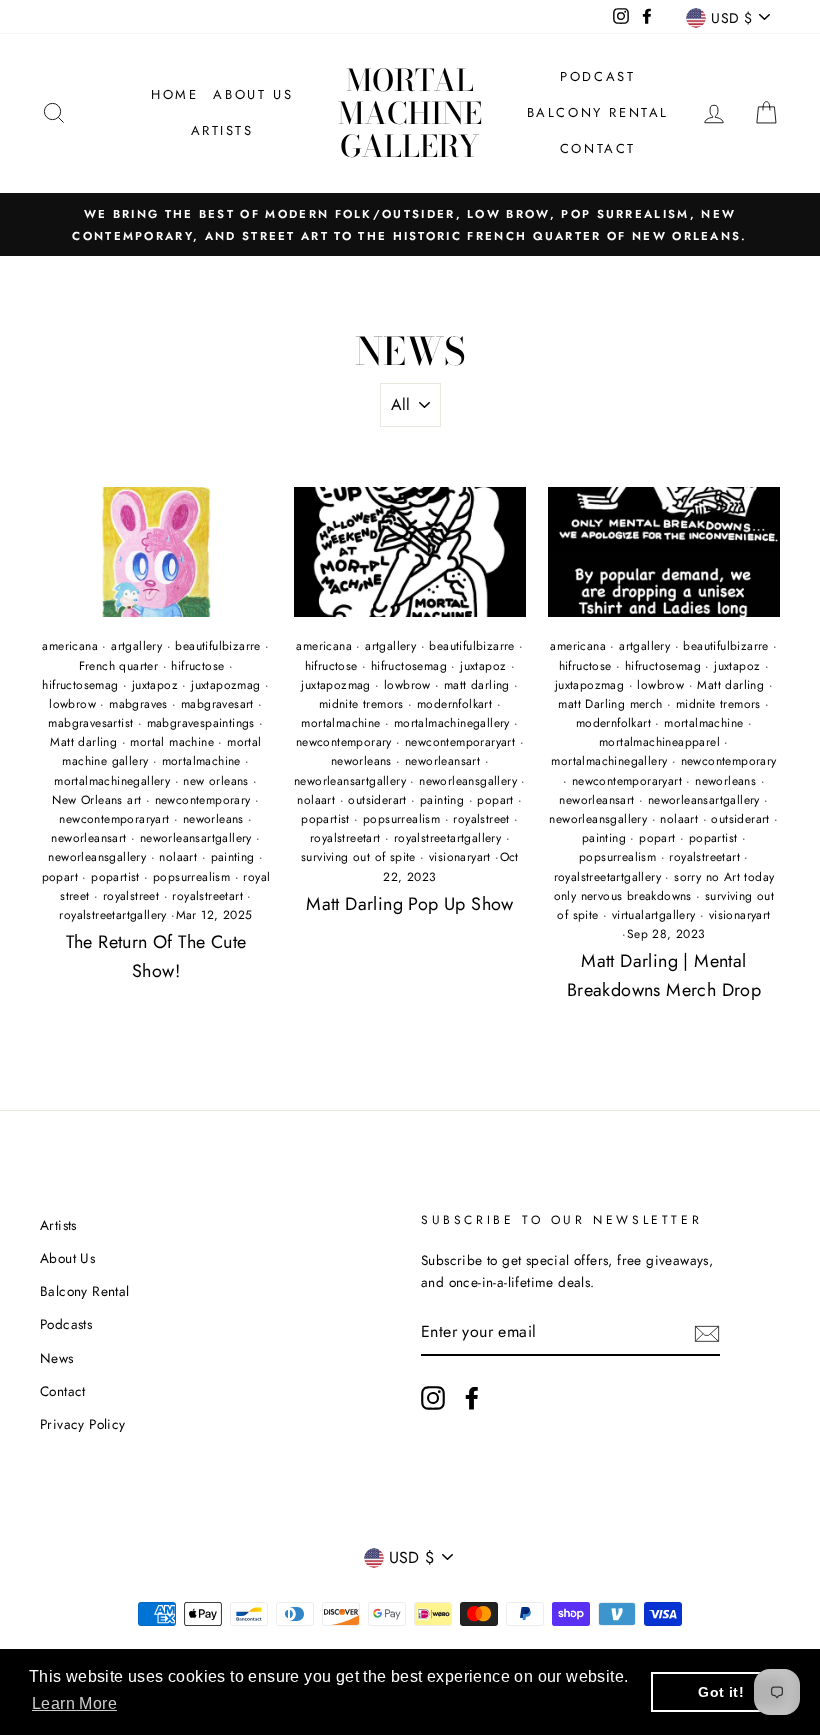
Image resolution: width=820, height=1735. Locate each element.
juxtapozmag (225, 685)
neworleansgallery (97, 857)
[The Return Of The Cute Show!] (156, 552)
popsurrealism (191, 877)
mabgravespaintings (201, 723)
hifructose (197, 666)
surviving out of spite (358, 857)
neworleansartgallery (196, 838)
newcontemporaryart (114, 819)
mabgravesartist (90, 723)
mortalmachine (201, 761)
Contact (598, 148)
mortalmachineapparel (659, 742)
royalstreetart (207, 896)
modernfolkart (454, 704)
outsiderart (377, 800)
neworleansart (88, 838)
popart (60, 877)
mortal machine (172, 742)
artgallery (136, 646)
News (57, 1358)
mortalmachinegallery (112, 781)
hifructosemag (80, 685)
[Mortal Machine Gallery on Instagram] (433, 1398)
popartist (115, 877)
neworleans (213, 819)
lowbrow (72, 704)
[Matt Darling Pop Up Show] (410, 552)
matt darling (477, 685)
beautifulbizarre (217, 646)
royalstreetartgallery (112, 915)
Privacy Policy (83, 1424)
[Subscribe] (707, 1332)
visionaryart (460, 857)
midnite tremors (361, 704)
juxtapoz (155, 685)
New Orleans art (96, 800)
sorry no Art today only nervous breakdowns (664, 886)
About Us (253, 94)
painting (233, 857)
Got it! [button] (721, 1692)
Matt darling (83, 742)
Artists (222, 130)
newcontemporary (203, 800)
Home (174, 94)
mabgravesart (217, 704)
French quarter (119, 666)
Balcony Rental (598, 112)
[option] (410, 225)
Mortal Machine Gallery (410, 113)
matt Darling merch (610, 704)
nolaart (178, 857)
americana (70, 646)
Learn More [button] (74, 1703)
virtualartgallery (654, 915)
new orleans (215, 781)
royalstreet (131, 896)
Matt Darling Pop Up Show (410, 904)
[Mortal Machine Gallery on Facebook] (472, 1398)
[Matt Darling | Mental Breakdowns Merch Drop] (664, 552)
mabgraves (138, 704)
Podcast (597, 76)
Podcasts (66, 1324)
